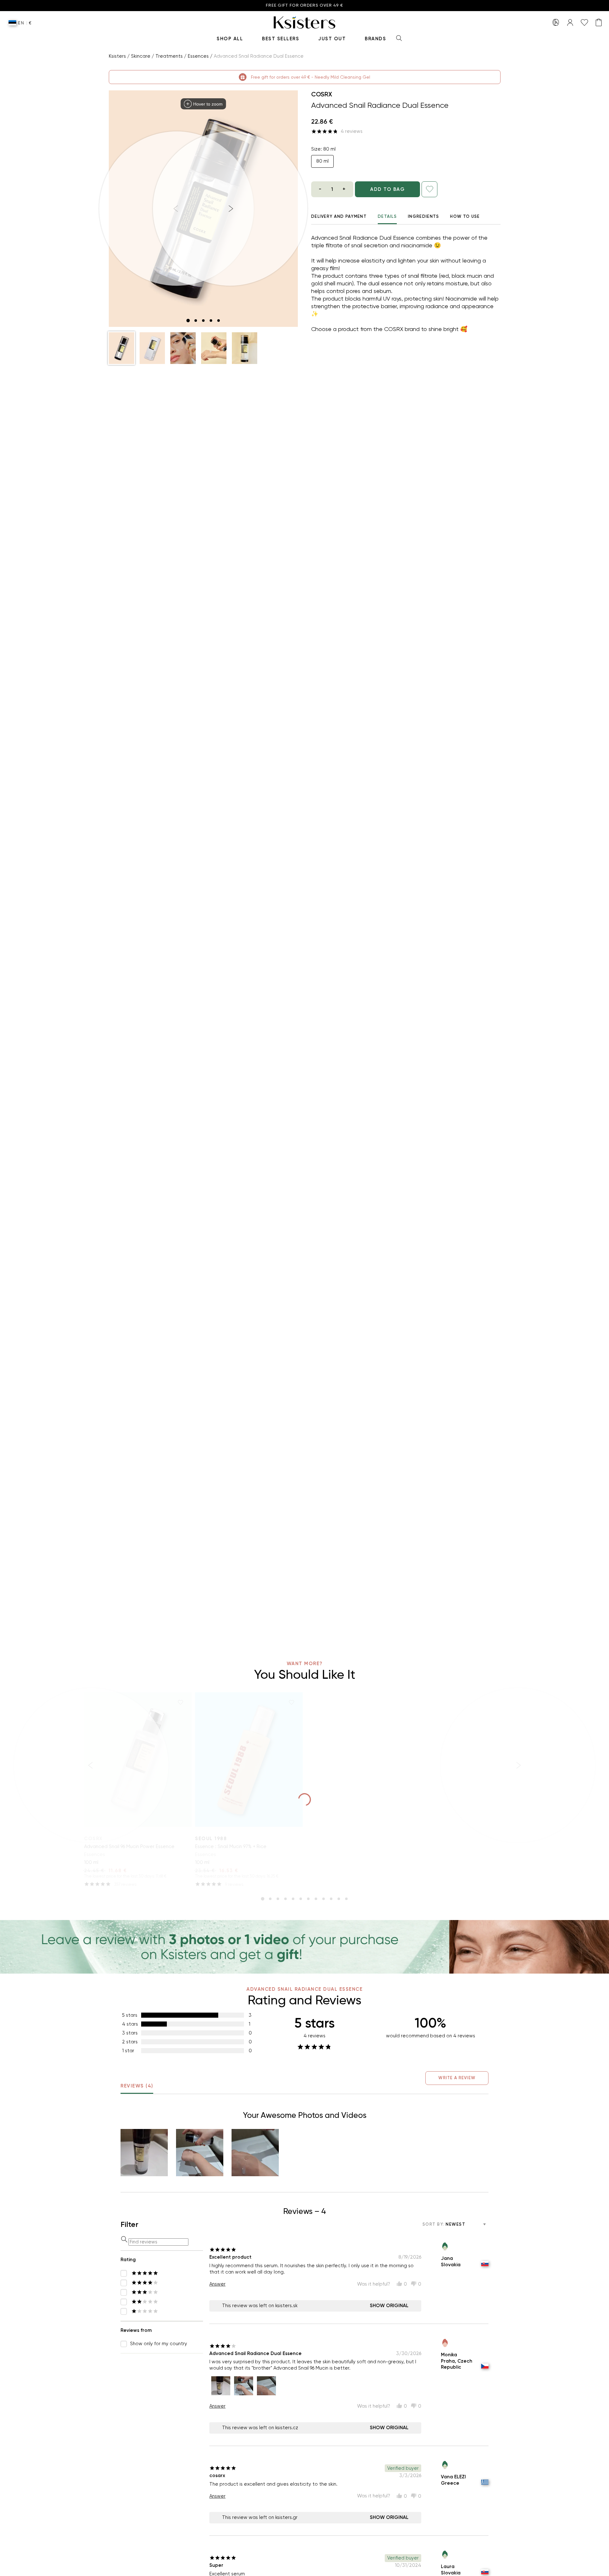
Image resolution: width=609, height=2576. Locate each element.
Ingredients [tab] (423, 216)
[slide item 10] (331, 1899)
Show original (389, 2306)
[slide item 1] (188, 321)
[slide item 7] (308, 1899)
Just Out (332, 39)
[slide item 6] (301, 1899)
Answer (217, 2284)
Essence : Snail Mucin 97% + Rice (231, 1846)
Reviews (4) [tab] (137, 2086)
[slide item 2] (196, 321)
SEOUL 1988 (211, 1839)
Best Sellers (281, 39)
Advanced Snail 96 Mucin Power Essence (129, 1846)
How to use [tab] (465, 216)
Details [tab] (387, 216)
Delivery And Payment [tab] (339, 216)
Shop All (230, 39)
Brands (375, 39)
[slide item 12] (346, 1899)
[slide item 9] (324, 1899)
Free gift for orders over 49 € (304, 6)
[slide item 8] (316, 1899)
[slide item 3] (203, 321)
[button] (121, 348)
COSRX (322, 94)
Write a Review (457, 2078)
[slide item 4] (211, 321)
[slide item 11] (339, 1899)
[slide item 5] (219, 321)
